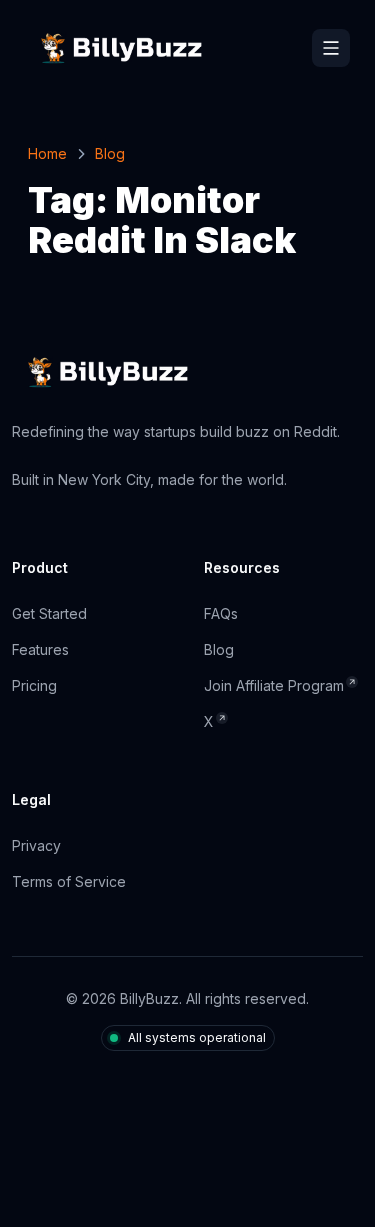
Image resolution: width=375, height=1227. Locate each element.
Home (47, 153)
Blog (110, 153)
